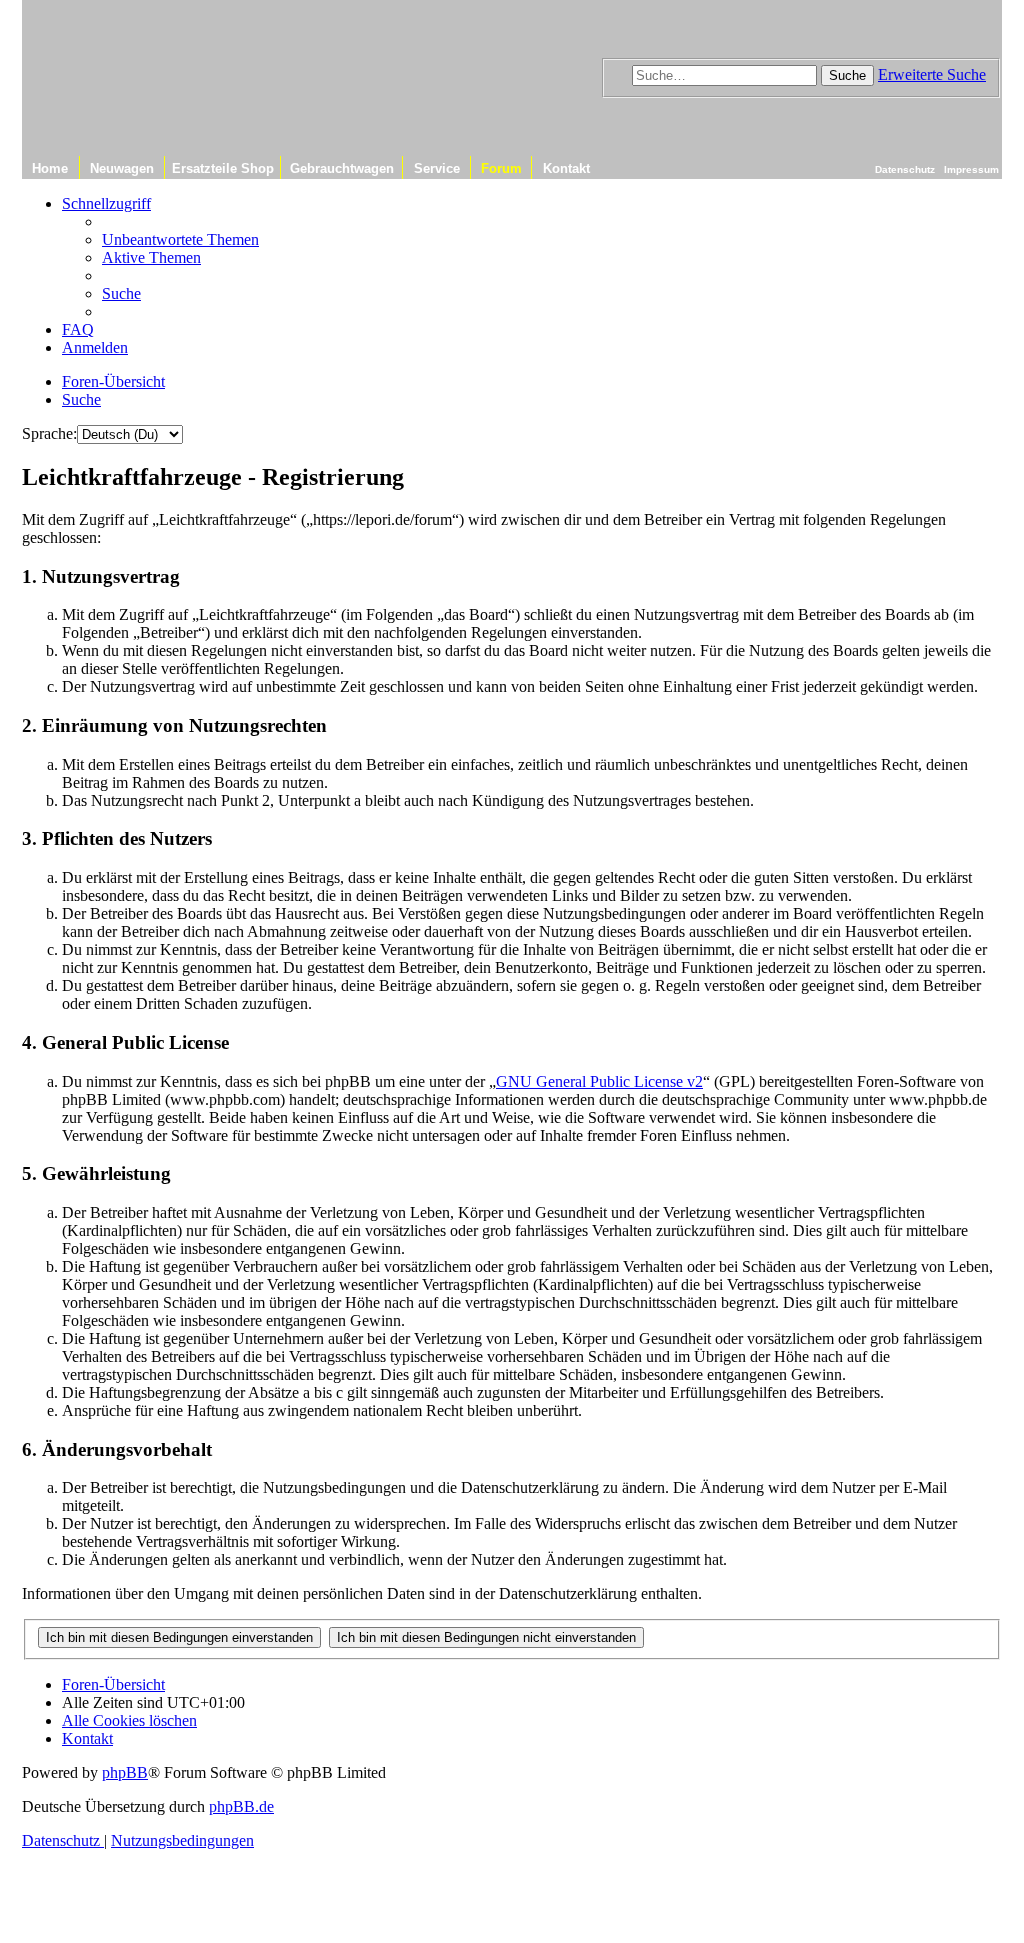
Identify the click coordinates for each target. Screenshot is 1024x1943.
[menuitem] (180, 239)
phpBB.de (241, 1806)
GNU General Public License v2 (599, 1081)
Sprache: (49, 433)
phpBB (125, 1772)
